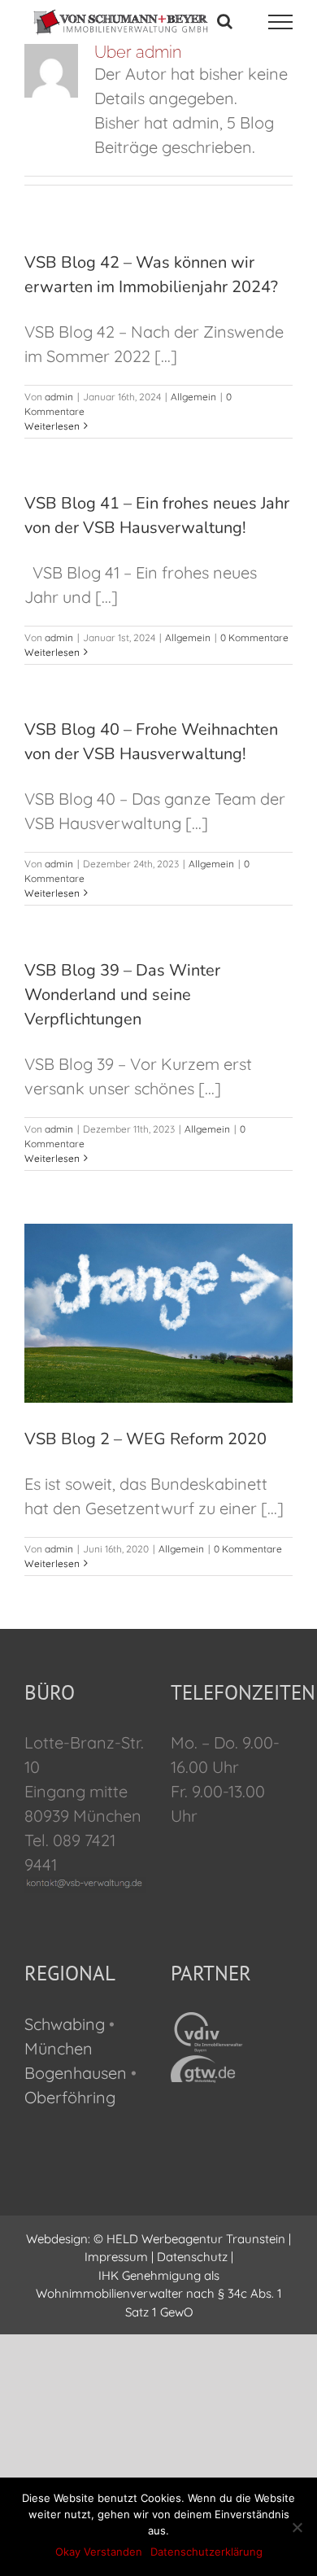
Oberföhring (70, 2097)
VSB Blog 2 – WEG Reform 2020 (145, 1439)
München (59, 2048)
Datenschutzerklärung (206, 2552)
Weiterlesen (52, 426)
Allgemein (193, 397)
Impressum (116, 2257)
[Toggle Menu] (281, 22)
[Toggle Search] (225, 21)
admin (59, 397)
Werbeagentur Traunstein (213, 2239)
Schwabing (65, 2024)
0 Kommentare (254, 637)
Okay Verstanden (99, 2552)
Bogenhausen (76, 2073)
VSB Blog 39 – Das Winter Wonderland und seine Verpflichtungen (122, 995)
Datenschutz (192, 2257)
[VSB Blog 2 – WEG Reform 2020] (158, 1313)
